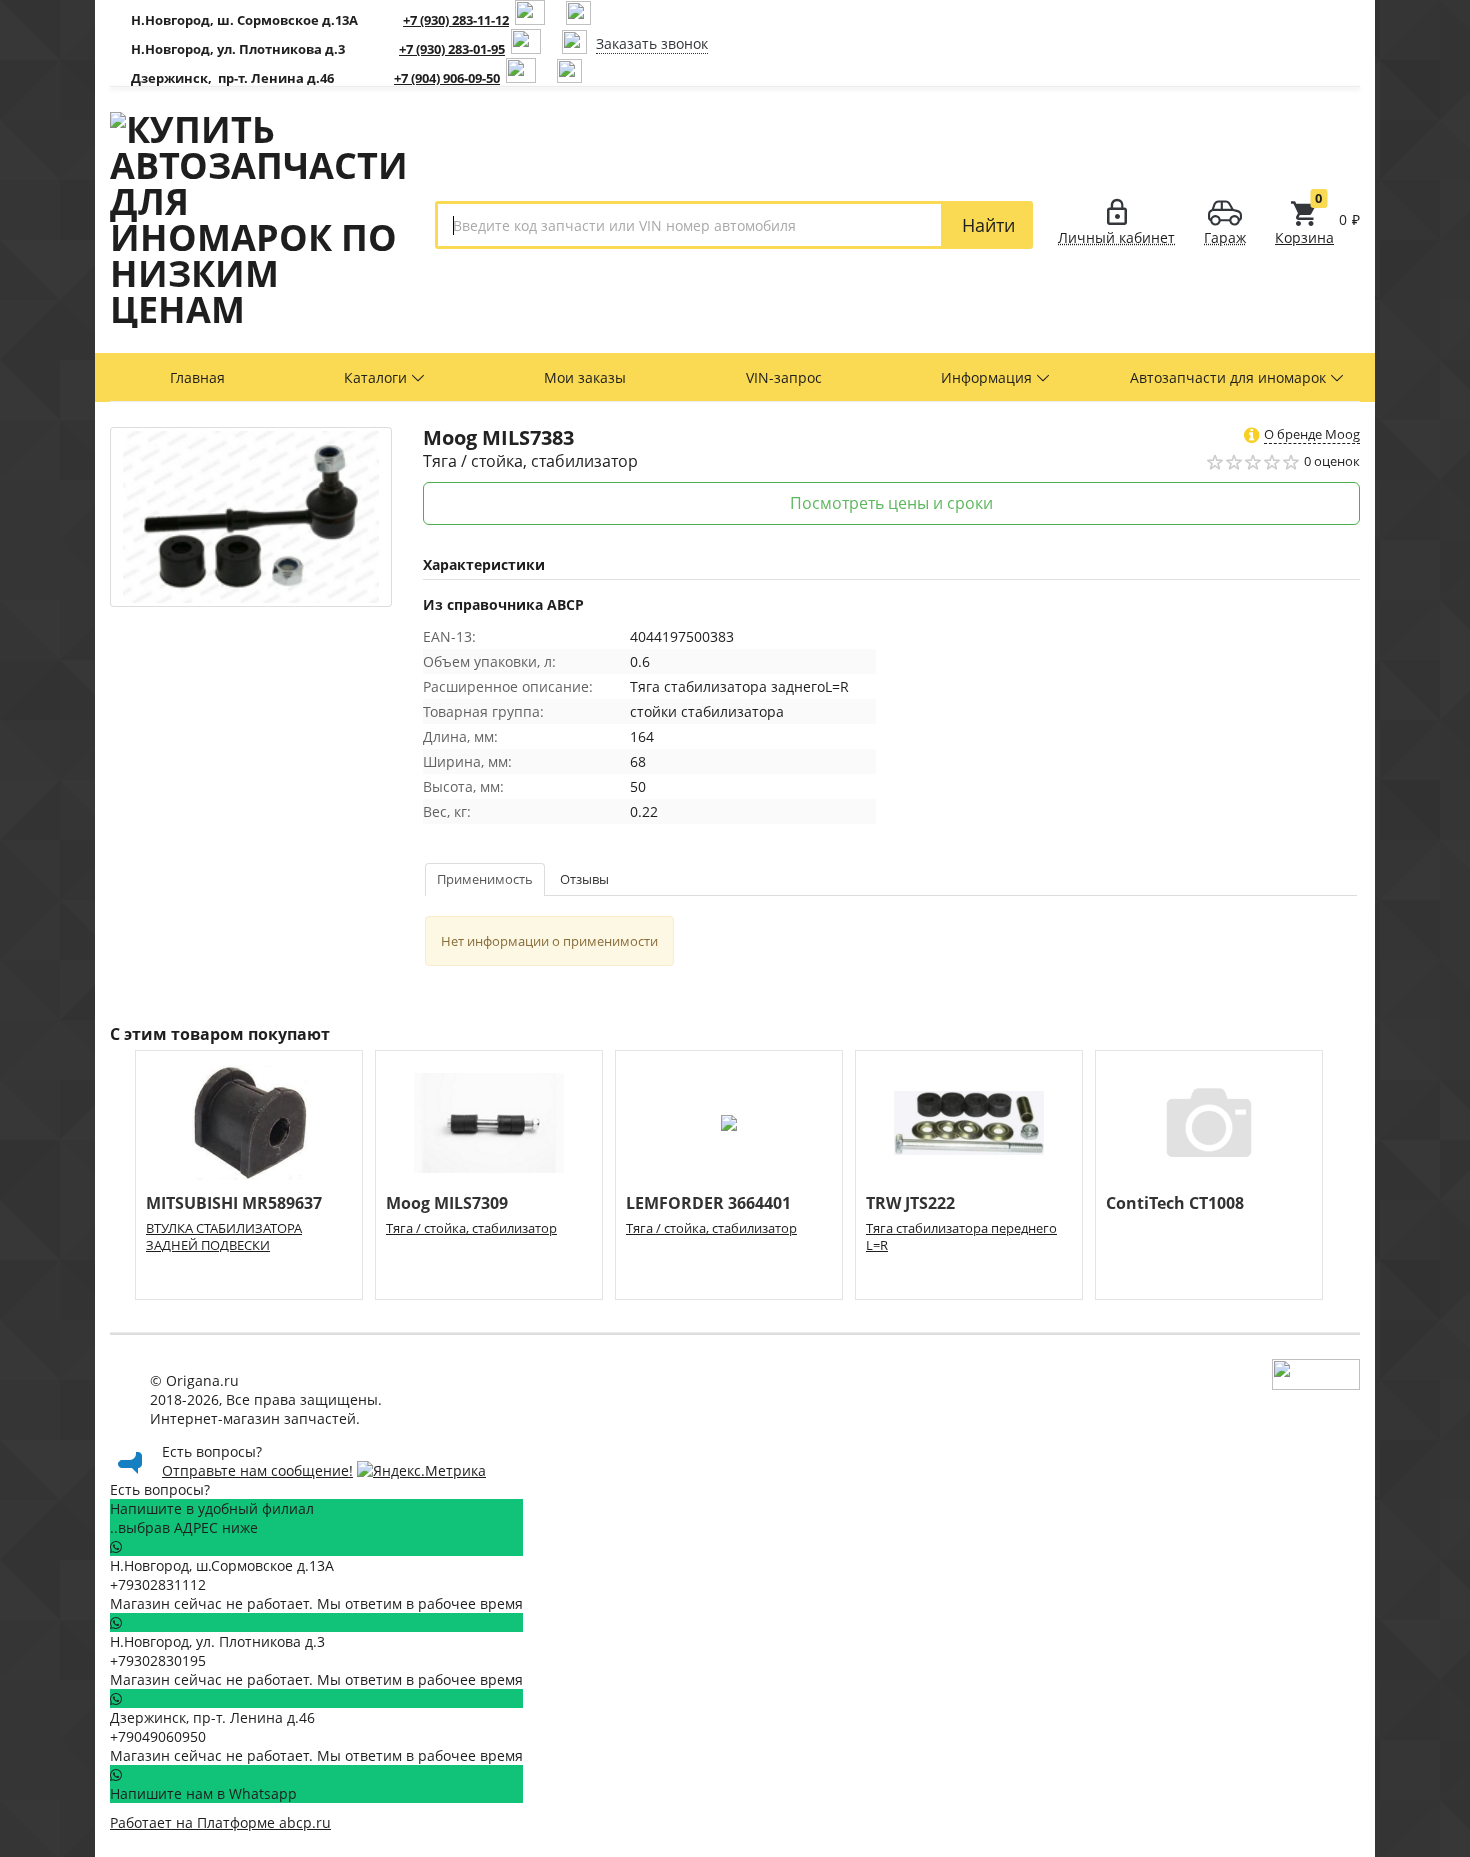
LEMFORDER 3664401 (708, 1203)
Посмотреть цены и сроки (891, 503)
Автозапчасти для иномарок (1230, 377)
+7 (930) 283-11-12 (456, 20)
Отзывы (584, 879)
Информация (988, 377)
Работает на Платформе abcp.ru (220, 1822)
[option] (249, 1175)
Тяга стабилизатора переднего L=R (961, 1237)
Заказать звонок (652, 43)
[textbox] (689, 225)
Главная (197, 377)
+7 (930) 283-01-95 (452, 49)
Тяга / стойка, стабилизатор (471, 1228)
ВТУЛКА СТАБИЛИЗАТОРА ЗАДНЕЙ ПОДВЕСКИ (224, 1237)
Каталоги (377, 377)
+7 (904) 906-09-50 (447, 78)
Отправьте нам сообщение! (257, 1470)
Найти (988, 225)
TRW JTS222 (910, 1203)
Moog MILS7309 (447, 1203)
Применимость (485, 879)
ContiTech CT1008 (1175, 1203)
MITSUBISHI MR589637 (234, 1203)
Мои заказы (585, 377)
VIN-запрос (784, 377)
